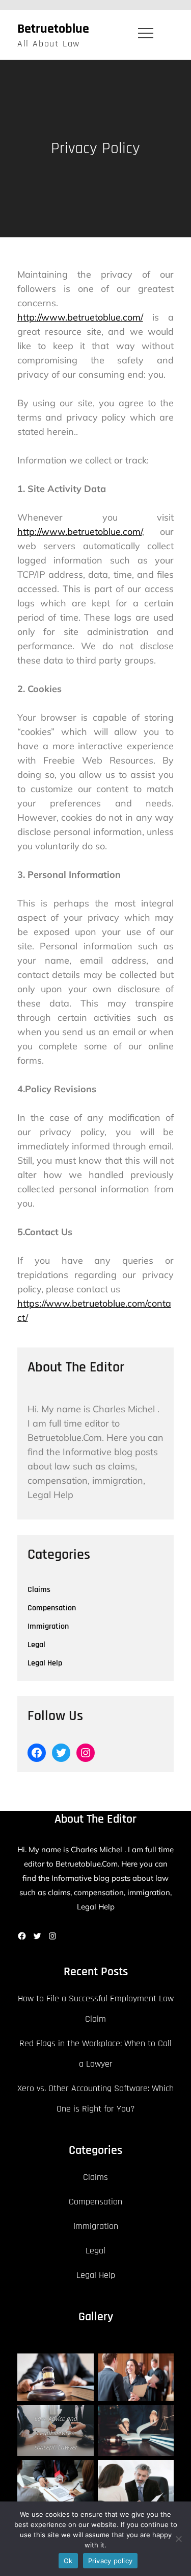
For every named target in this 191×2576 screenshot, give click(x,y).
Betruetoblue (53, 29)
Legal (36, 1645)
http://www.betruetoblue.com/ (80, 317)
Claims (39, 1590)
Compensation (52, 1608)
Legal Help (45, 1663)
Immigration (48, 1626)
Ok (68, 2561)
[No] (178, 2539)
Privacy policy (111, 2561)
